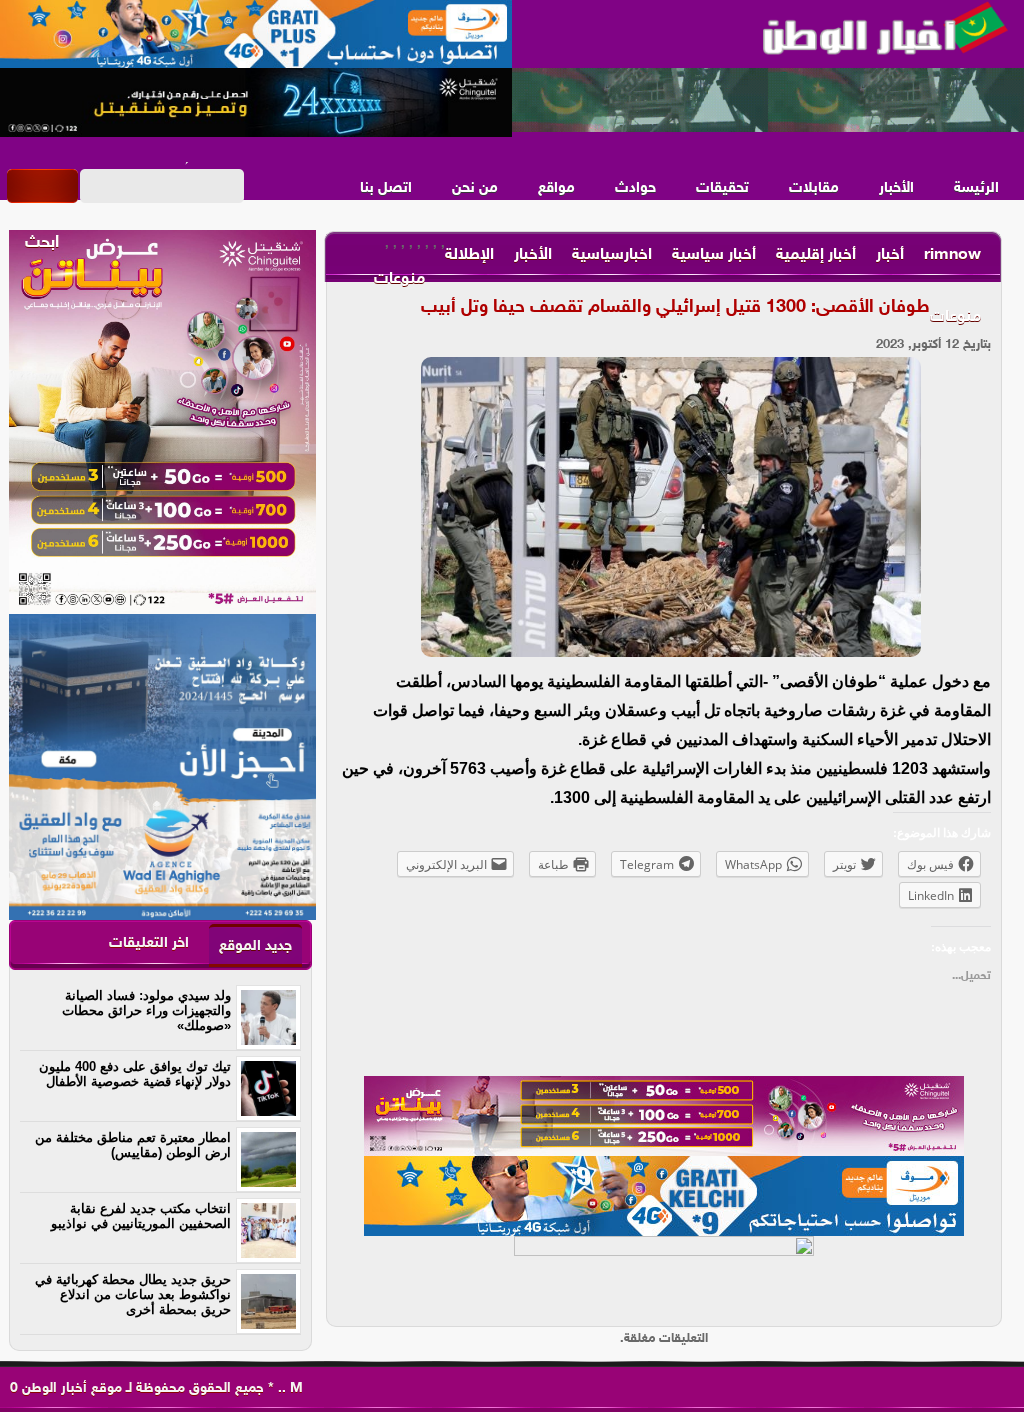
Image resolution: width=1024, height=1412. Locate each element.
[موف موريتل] (256, 35)
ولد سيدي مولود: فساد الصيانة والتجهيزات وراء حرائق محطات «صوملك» (146, 1010)
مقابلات (814, 188)
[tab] (255, 945)
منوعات (955, 317)
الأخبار (896, 188)
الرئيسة (976, 188)
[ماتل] (664, 1276)
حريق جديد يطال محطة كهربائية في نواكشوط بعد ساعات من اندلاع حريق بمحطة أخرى (133, 1294)
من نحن (475, 188)
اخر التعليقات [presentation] (149, 943)
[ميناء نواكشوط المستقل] (768, 101)
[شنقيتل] (256, 103)
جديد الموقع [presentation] (255, 946)
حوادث (635, 188)
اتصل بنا (386, 188)
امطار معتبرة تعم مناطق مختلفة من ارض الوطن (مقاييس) (133, 1145)
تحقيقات (722, 188)
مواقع (556, 188)
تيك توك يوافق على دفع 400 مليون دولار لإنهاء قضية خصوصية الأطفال (135, 1074)
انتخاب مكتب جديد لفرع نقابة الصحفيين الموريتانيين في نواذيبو (141, 1216)
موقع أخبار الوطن (70, 1388)
